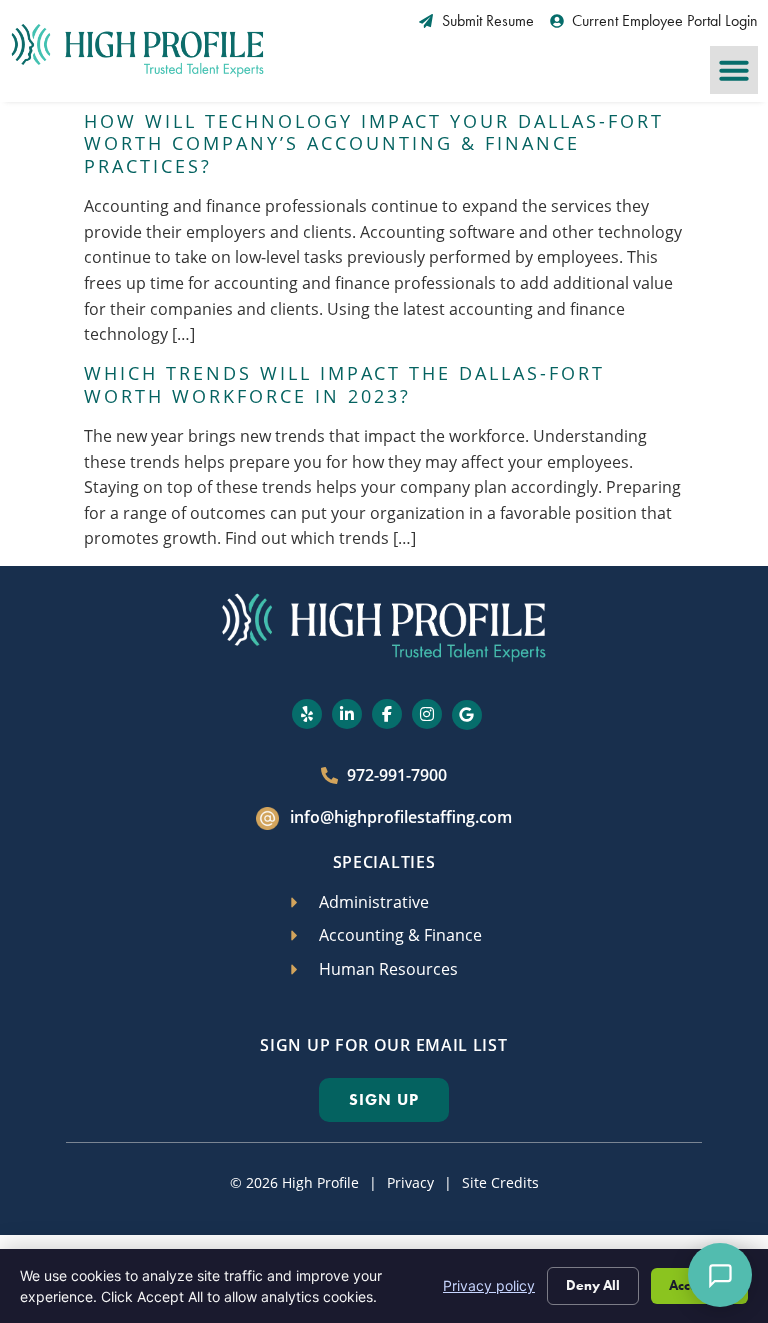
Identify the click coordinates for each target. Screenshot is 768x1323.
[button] (734, 70)
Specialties (384, 862)
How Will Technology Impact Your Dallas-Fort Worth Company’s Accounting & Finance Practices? (374, 144)
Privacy (410, 1182)
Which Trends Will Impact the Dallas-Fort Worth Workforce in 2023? (344, 384)
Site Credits (500, 1182)
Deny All (593, 1285)
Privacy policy (489, 1285)
